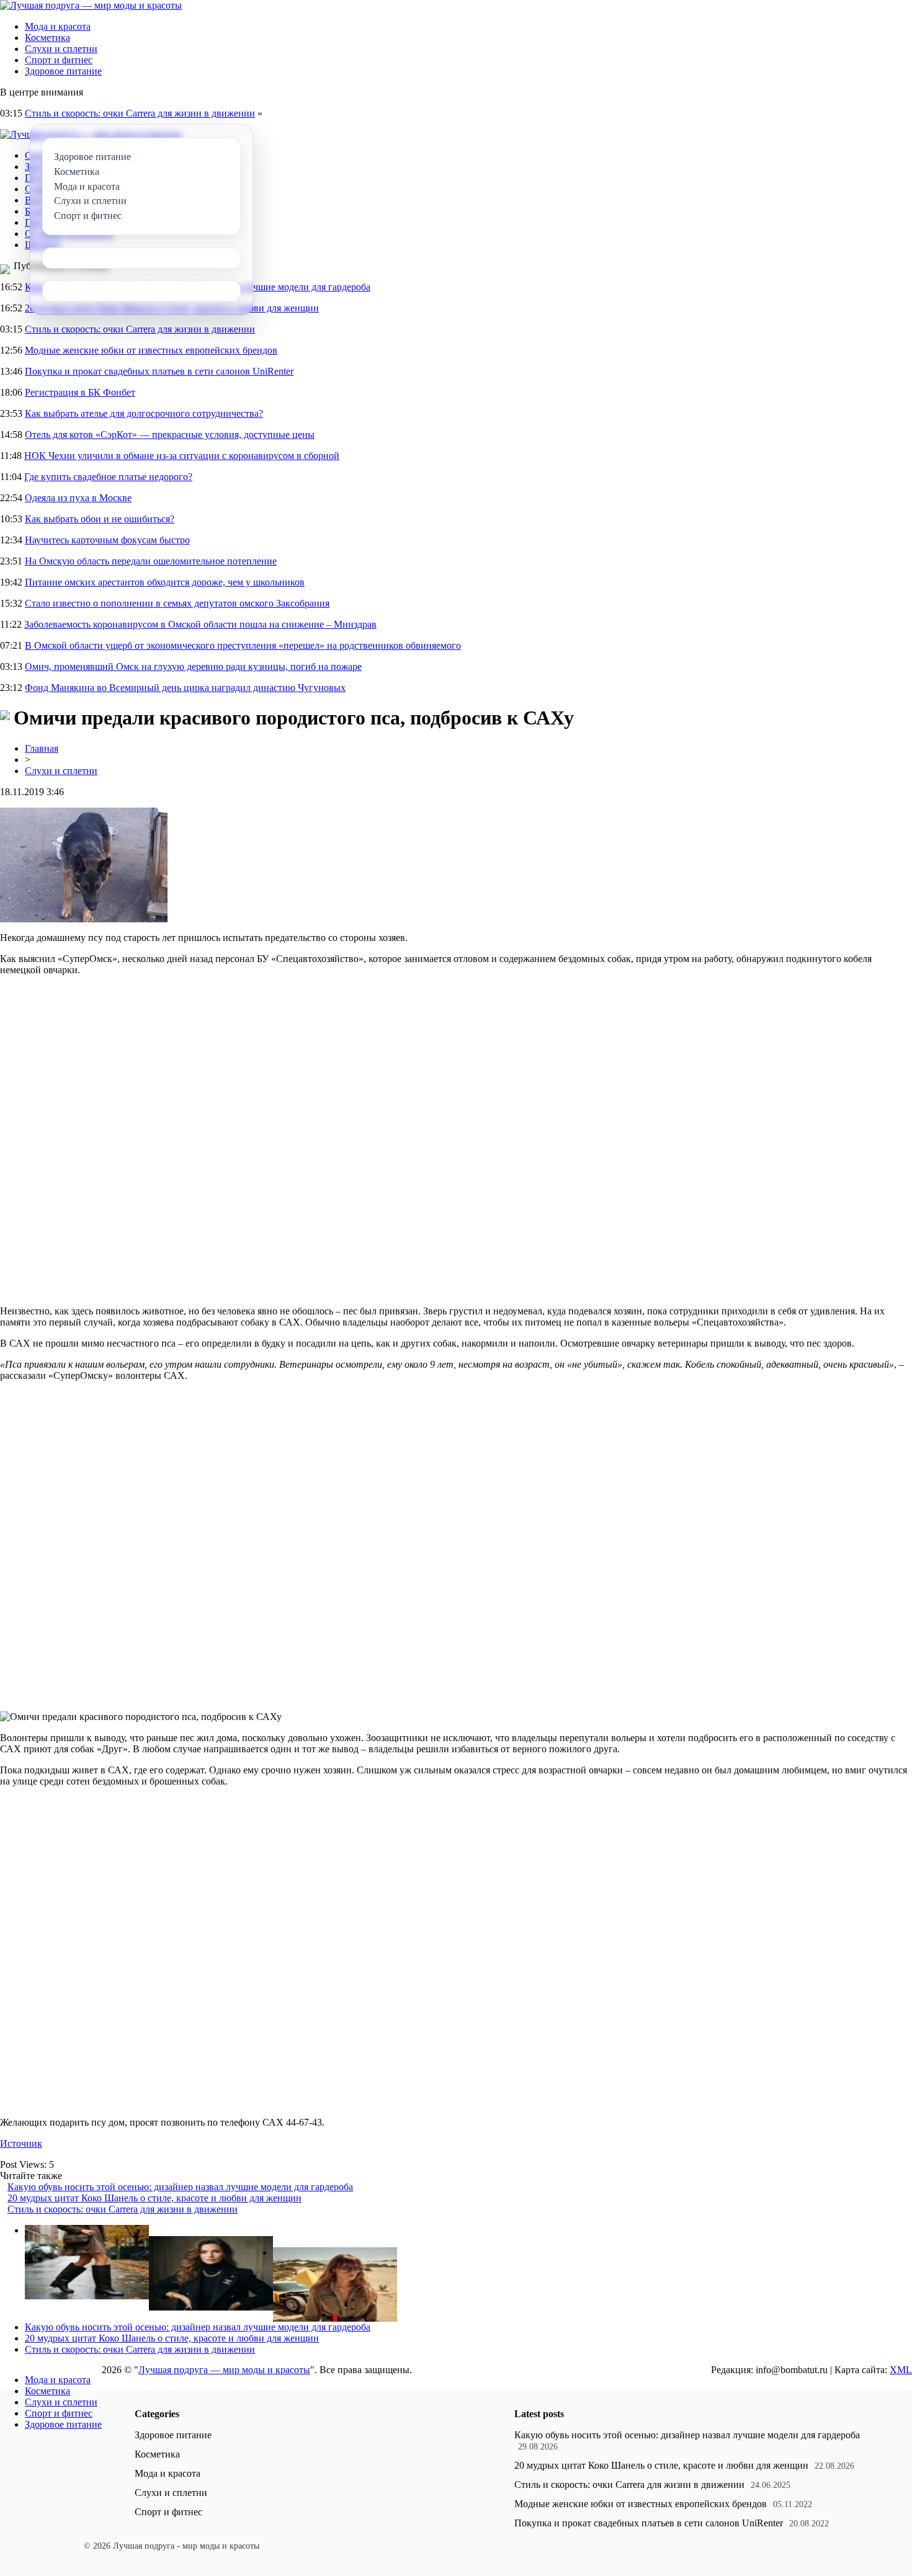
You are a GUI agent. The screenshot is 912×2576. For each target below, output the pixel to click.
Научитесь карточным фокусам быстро (107, 540)
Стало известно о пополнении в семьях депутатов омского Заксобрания (177, 603)
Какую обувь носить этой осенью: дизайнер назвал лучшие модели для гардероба (180, 2187)
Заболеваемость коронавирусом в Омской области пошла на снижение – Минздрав (200, 624)
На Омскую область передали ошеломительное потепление (151, 561)
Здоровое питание (63, 71)
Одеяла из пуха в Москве (78, 498)
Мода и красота (58, 26)
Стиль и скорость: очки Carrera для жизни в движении (140, 113)
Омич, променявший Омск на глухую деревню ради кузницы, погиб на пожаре (193, 666)
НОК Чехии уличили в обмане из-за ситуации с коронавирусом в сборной (182, 456)
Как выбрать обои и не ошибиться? (100, 519)
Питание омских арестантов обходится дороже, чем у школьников (165, 582)
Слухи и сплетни (61, 49)
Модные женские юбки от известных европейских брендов (151, 350)
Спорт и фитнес (59, 60)
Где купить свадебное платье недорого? (108, 477)
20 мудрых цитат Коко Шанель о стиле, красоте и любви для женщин (154, 2198)
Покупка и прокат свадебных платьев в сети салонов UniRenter (159, 371)
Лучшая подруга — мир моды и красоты (224, 2370)
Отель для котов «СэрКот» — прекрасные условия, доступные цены (170, 435)
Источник (21, 2143)
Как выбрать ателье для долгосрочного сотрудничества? (144, 413)
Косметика (47, 38)
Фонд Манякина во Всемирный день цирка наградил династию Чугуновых (185, 688)
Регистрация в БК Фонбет (80, 392)
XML (901, 2370)
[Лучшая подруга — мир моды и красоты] (91, 5)
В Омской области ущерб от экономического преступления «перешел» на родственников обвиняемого (243, 645)
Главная (42, 748)
